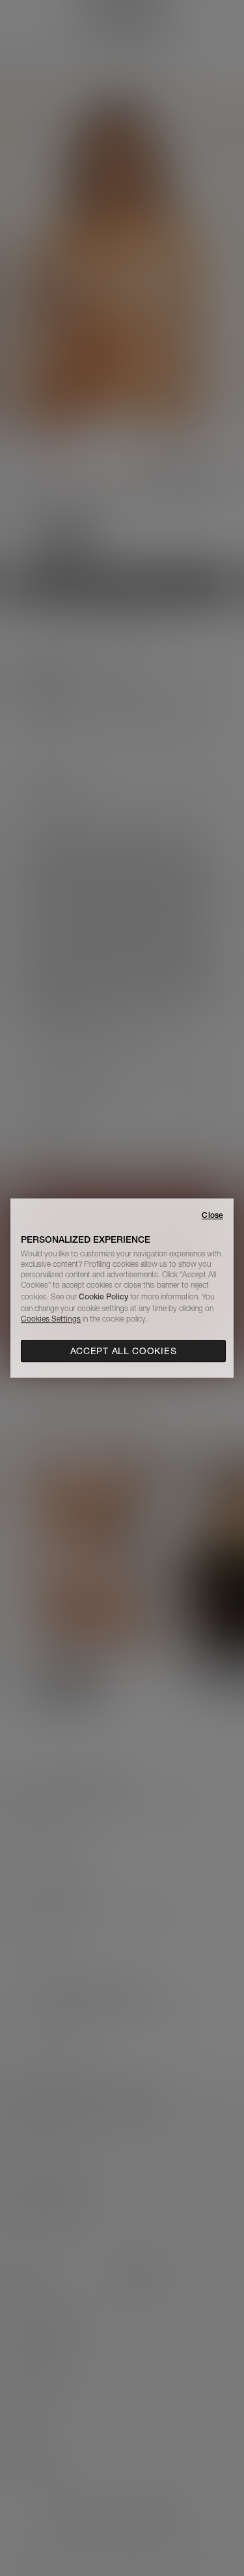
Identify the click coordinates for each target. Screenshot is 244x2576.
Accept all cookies (124, 1351)
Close (212, 1215)
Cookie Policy (103, 1296)
